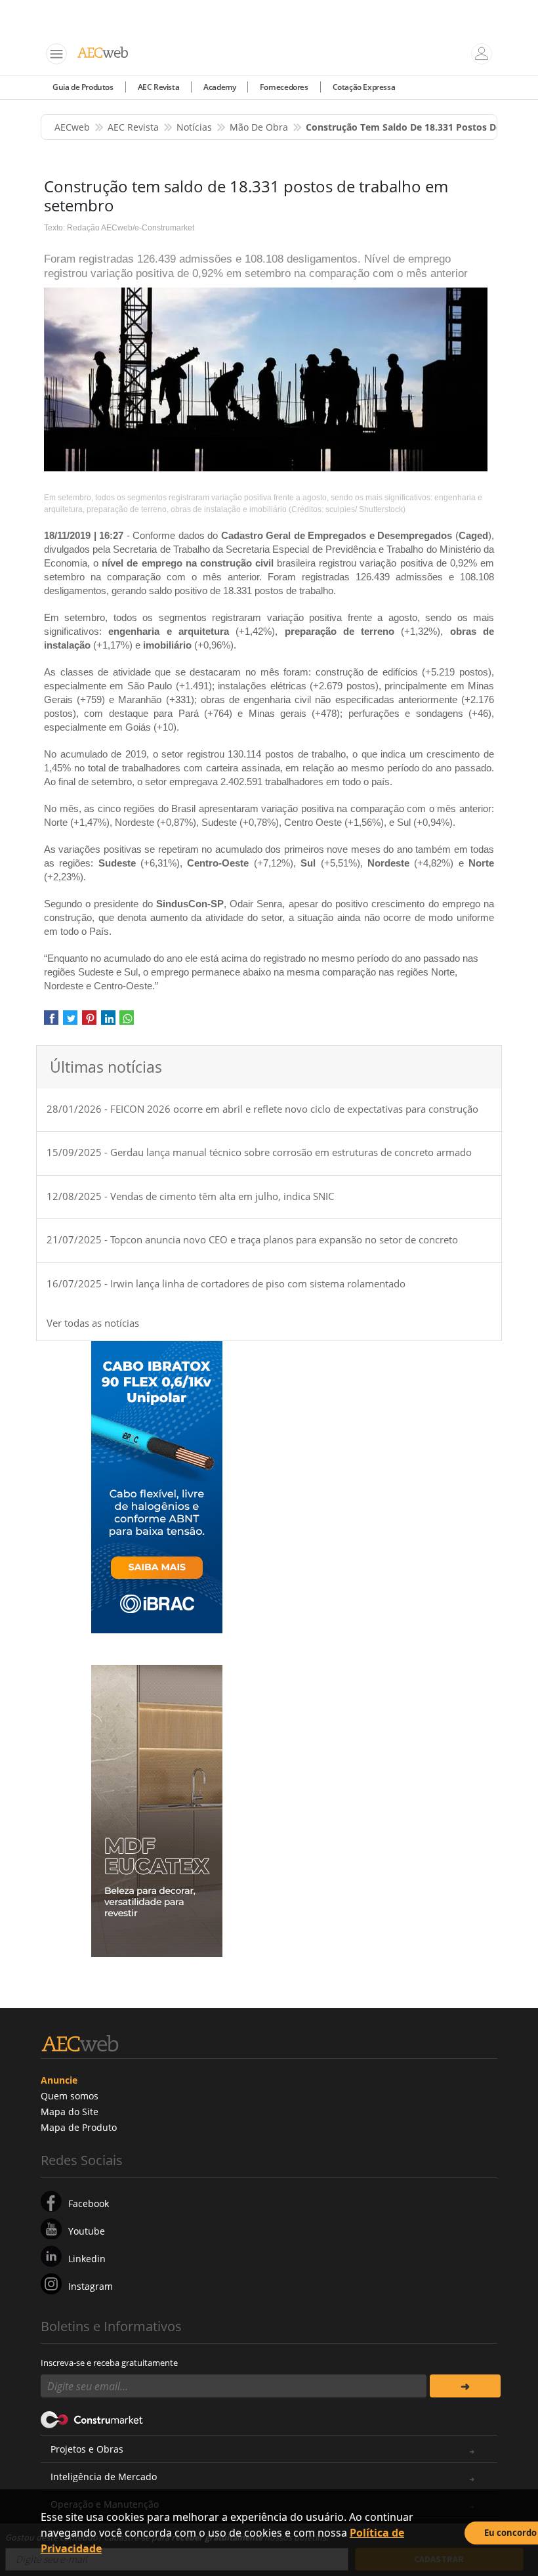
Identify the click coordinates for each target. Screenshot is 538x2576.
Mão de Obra (259, 127)
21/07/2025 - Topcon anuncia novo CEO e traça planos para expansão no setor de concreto (252, 1239)
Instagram (91, 2286)
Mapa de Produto (79, 2127)
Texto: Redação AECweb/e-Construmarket (119, 228)
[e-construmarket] (92, 2418)
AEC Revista (159, 87)
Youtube (87, 2231)
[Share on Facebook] (51, 1022)
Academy (219, 87)
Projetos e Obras (87, 2449)
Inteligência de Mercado (104, 2477)
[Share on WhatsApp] (127, 1022)
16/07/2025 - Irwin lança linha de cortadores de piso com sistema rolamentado (226, 1283)
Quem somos (70, 2096)
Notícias (194, 127)
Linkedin (87, 2259)
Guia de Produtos (83, 87)
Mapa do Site (70, 2112)
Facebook (89, 2203)
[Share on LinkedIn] (108, 1022)
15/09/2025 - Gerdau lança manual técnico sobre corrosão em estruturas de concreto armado (259, 1152)
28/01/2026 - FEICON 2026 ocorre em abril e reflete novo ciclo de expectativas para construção (262, 1109)
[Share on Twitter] (70, 1022)
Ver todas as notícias (93, 1323)
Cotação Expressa (364, 87)
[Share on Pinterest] (89, 1022)
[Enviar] (465, 2386)
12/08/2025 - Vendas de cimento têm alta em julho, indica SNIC (190, 1196)
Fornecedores (284, 87)
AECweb (72, 127)
